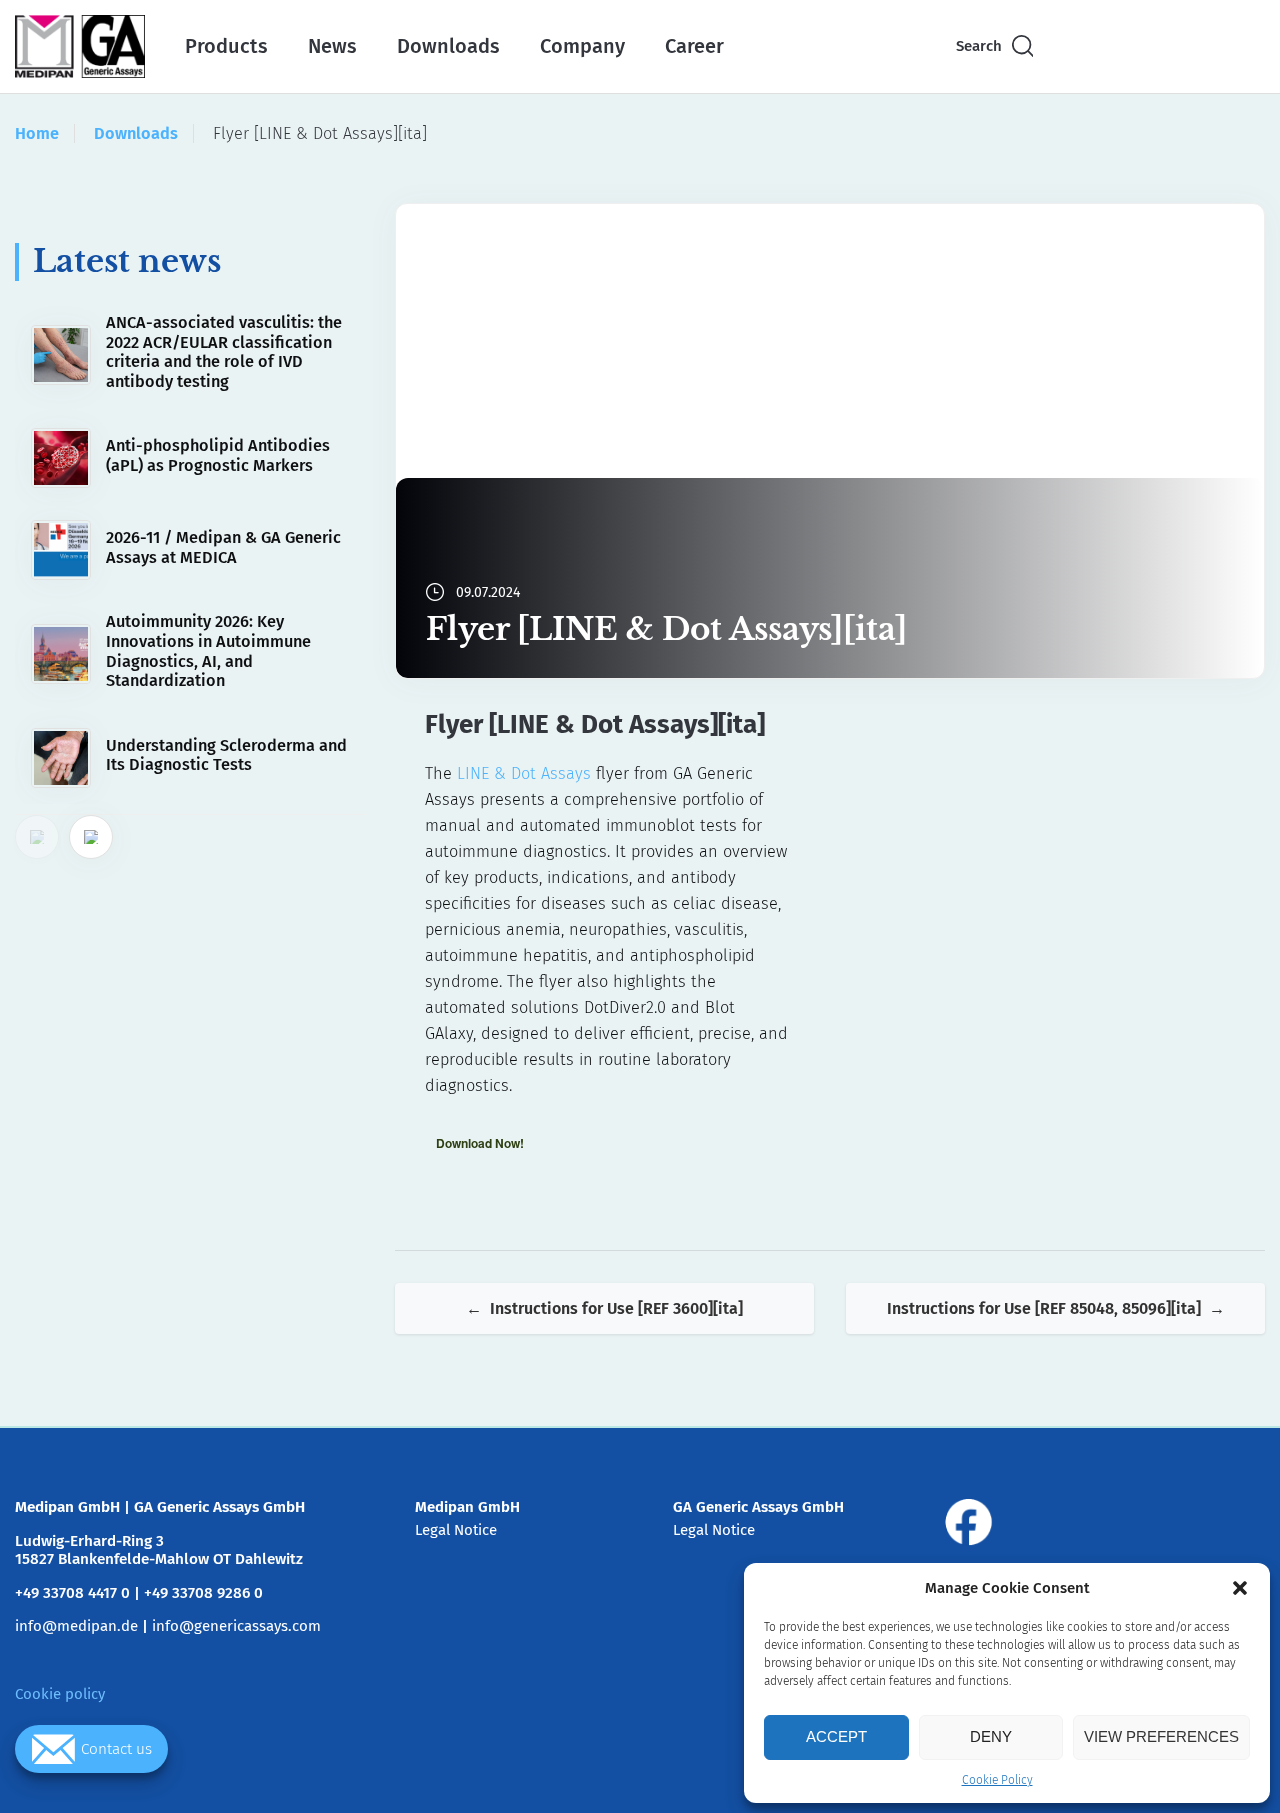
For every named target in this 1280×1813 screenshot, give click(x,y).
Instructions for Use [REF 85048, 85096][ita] (1044, 1308)
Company (582, 46)
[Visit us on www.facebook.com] (969, 1522)
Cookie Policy (997, 1780)
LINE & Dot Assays (524, 773)
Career (694, 46)
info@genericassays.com (236, 1626)
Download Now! (480, 1143)
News (332, 46)
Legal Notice (456, 1530)
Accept (836, 1736)
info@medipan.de (76, 1626)
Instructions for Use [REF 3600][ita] (616, 1308)
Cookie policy (60, 1694)
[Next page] (91, 837)
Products (226, 46)
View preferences (1161, 1736)
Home (37, 133)
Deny (991, 1736)
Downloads (448, 46)
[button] (1240, 1588)
